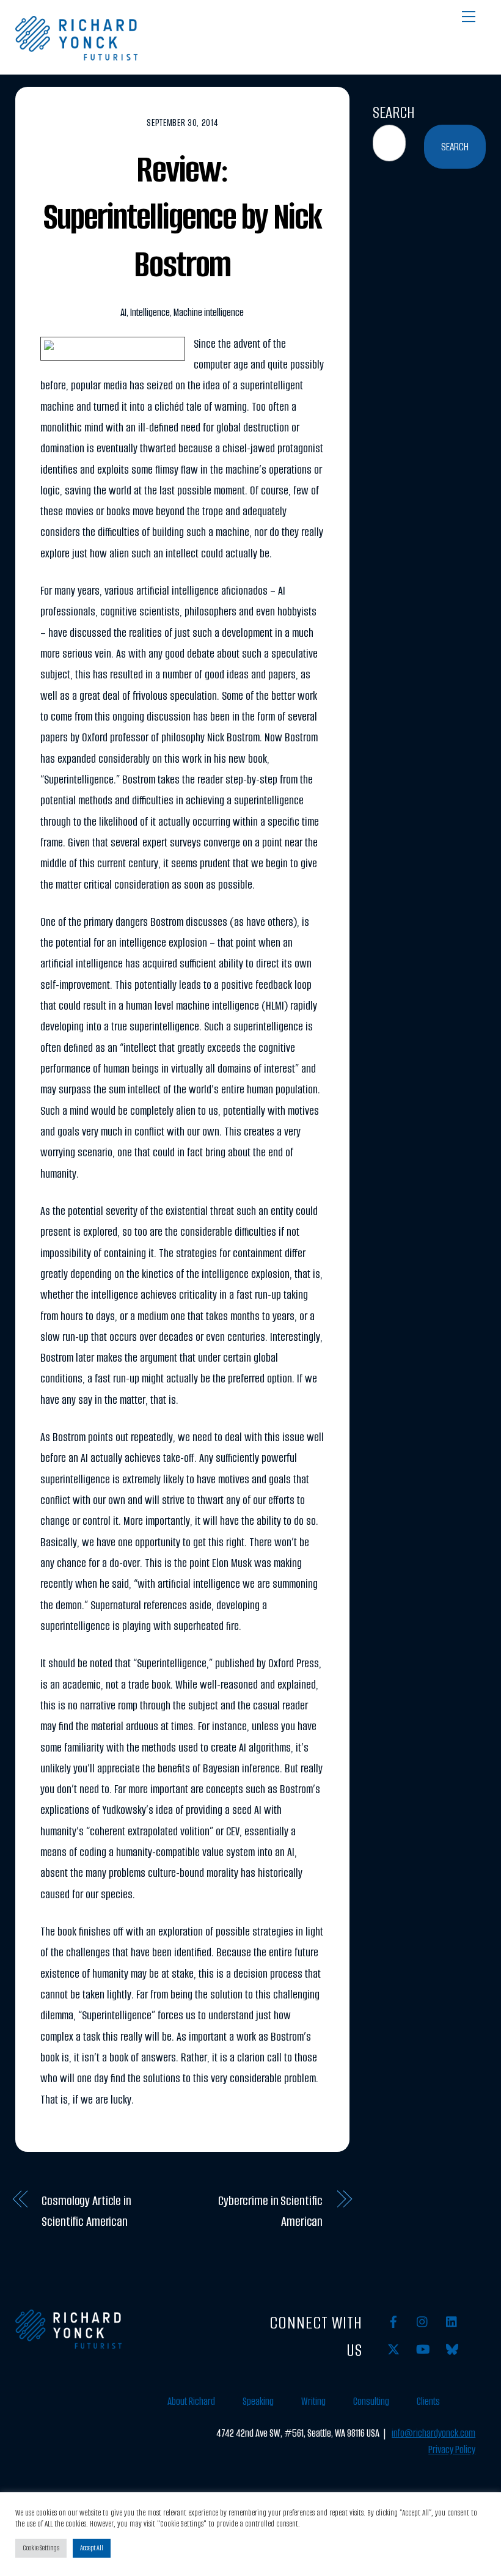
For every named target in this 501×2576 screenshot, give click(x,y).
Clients (428, 2402)
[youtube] (423, 2349)
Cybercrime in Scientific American (270, 2211)
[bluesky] (452, 2349)
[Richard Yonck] (76, 56)
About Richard (191, 2402)
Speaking (258, 2402)
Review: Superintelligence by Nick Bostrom (182, 217)
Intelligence (150, 313)
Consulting (371, 2402)
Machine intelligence (209, 313)
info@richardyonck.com (433, 2433)
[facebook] (393, 2321)
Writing (313, 2402)
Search (394, 112)
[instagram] (423, 2321)
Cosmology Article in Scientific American (86, 2211)
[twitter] (393, 2349)
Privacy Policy (452, 2450)
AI (123, 313)
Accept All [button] (92, 2548)
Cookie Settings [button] (41, 2548)
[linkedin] (452, 2321)
